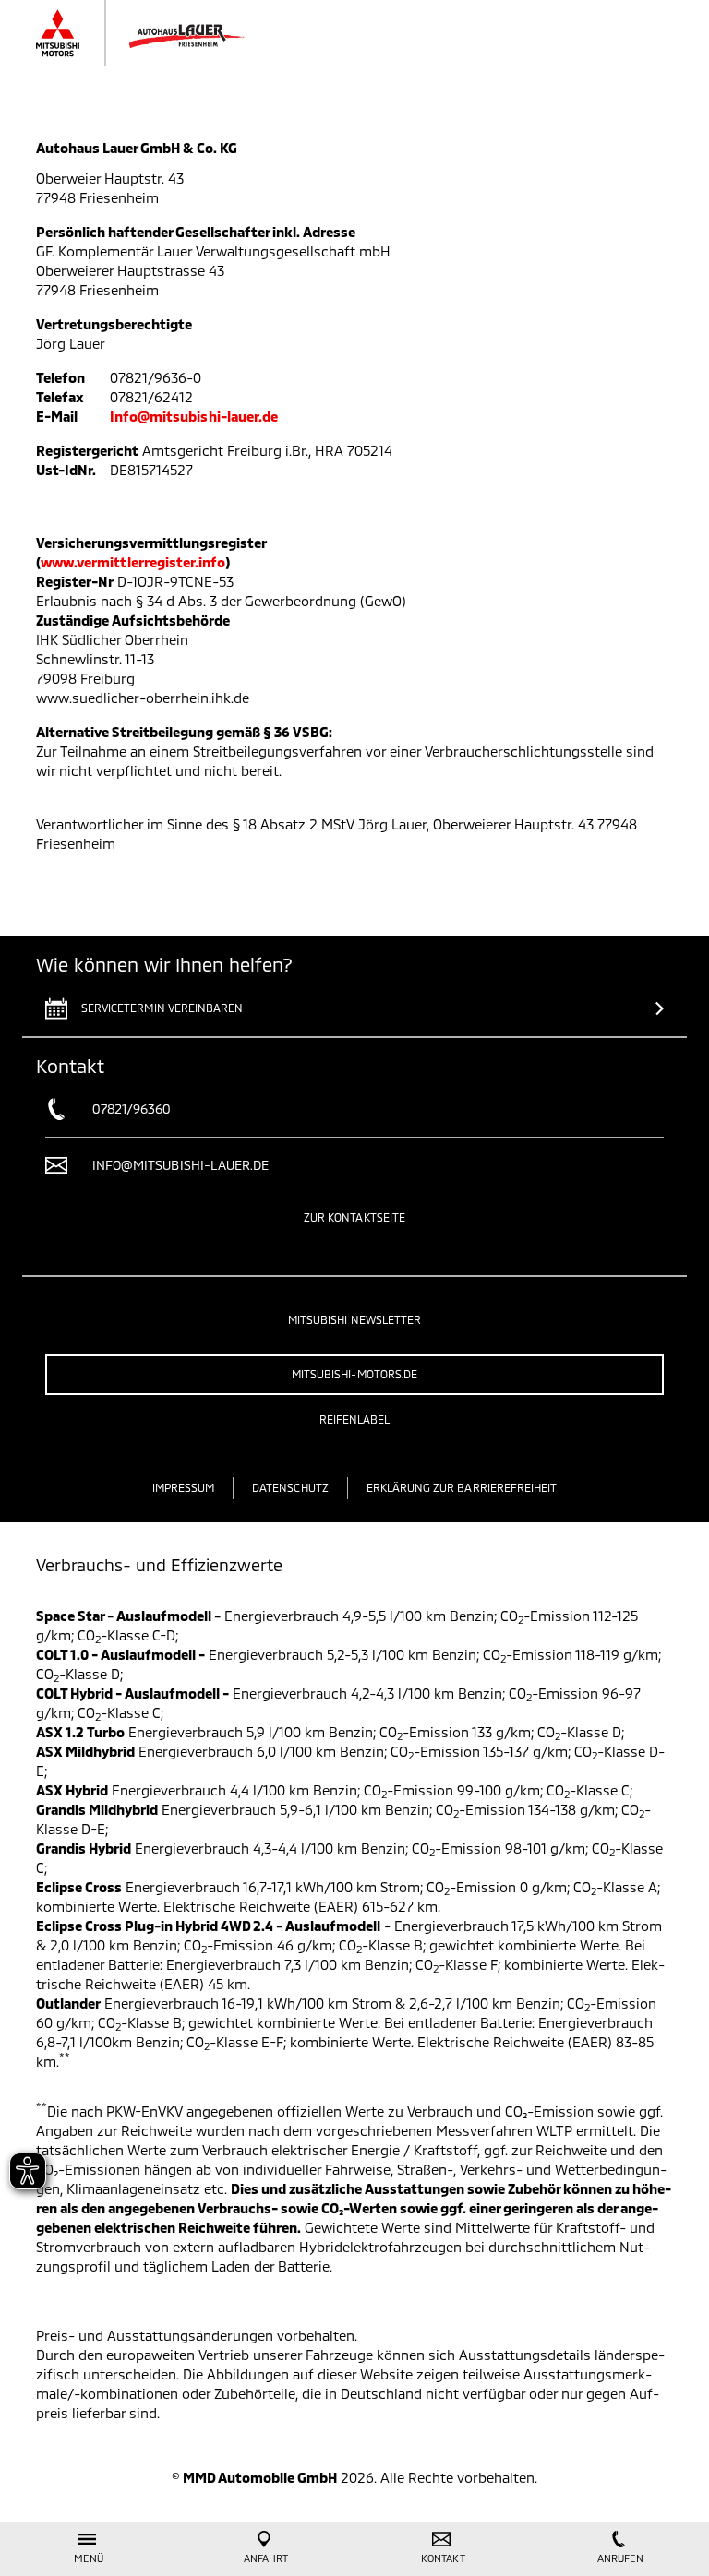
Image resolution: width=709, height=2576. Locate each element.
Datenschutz (290, 1487)
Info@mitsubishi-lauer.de (194, 416)
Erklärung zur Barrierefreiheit (462, 1487)
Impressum (183, 1487)
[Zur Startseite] (158, 33)
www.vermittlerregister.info (133, 562)
